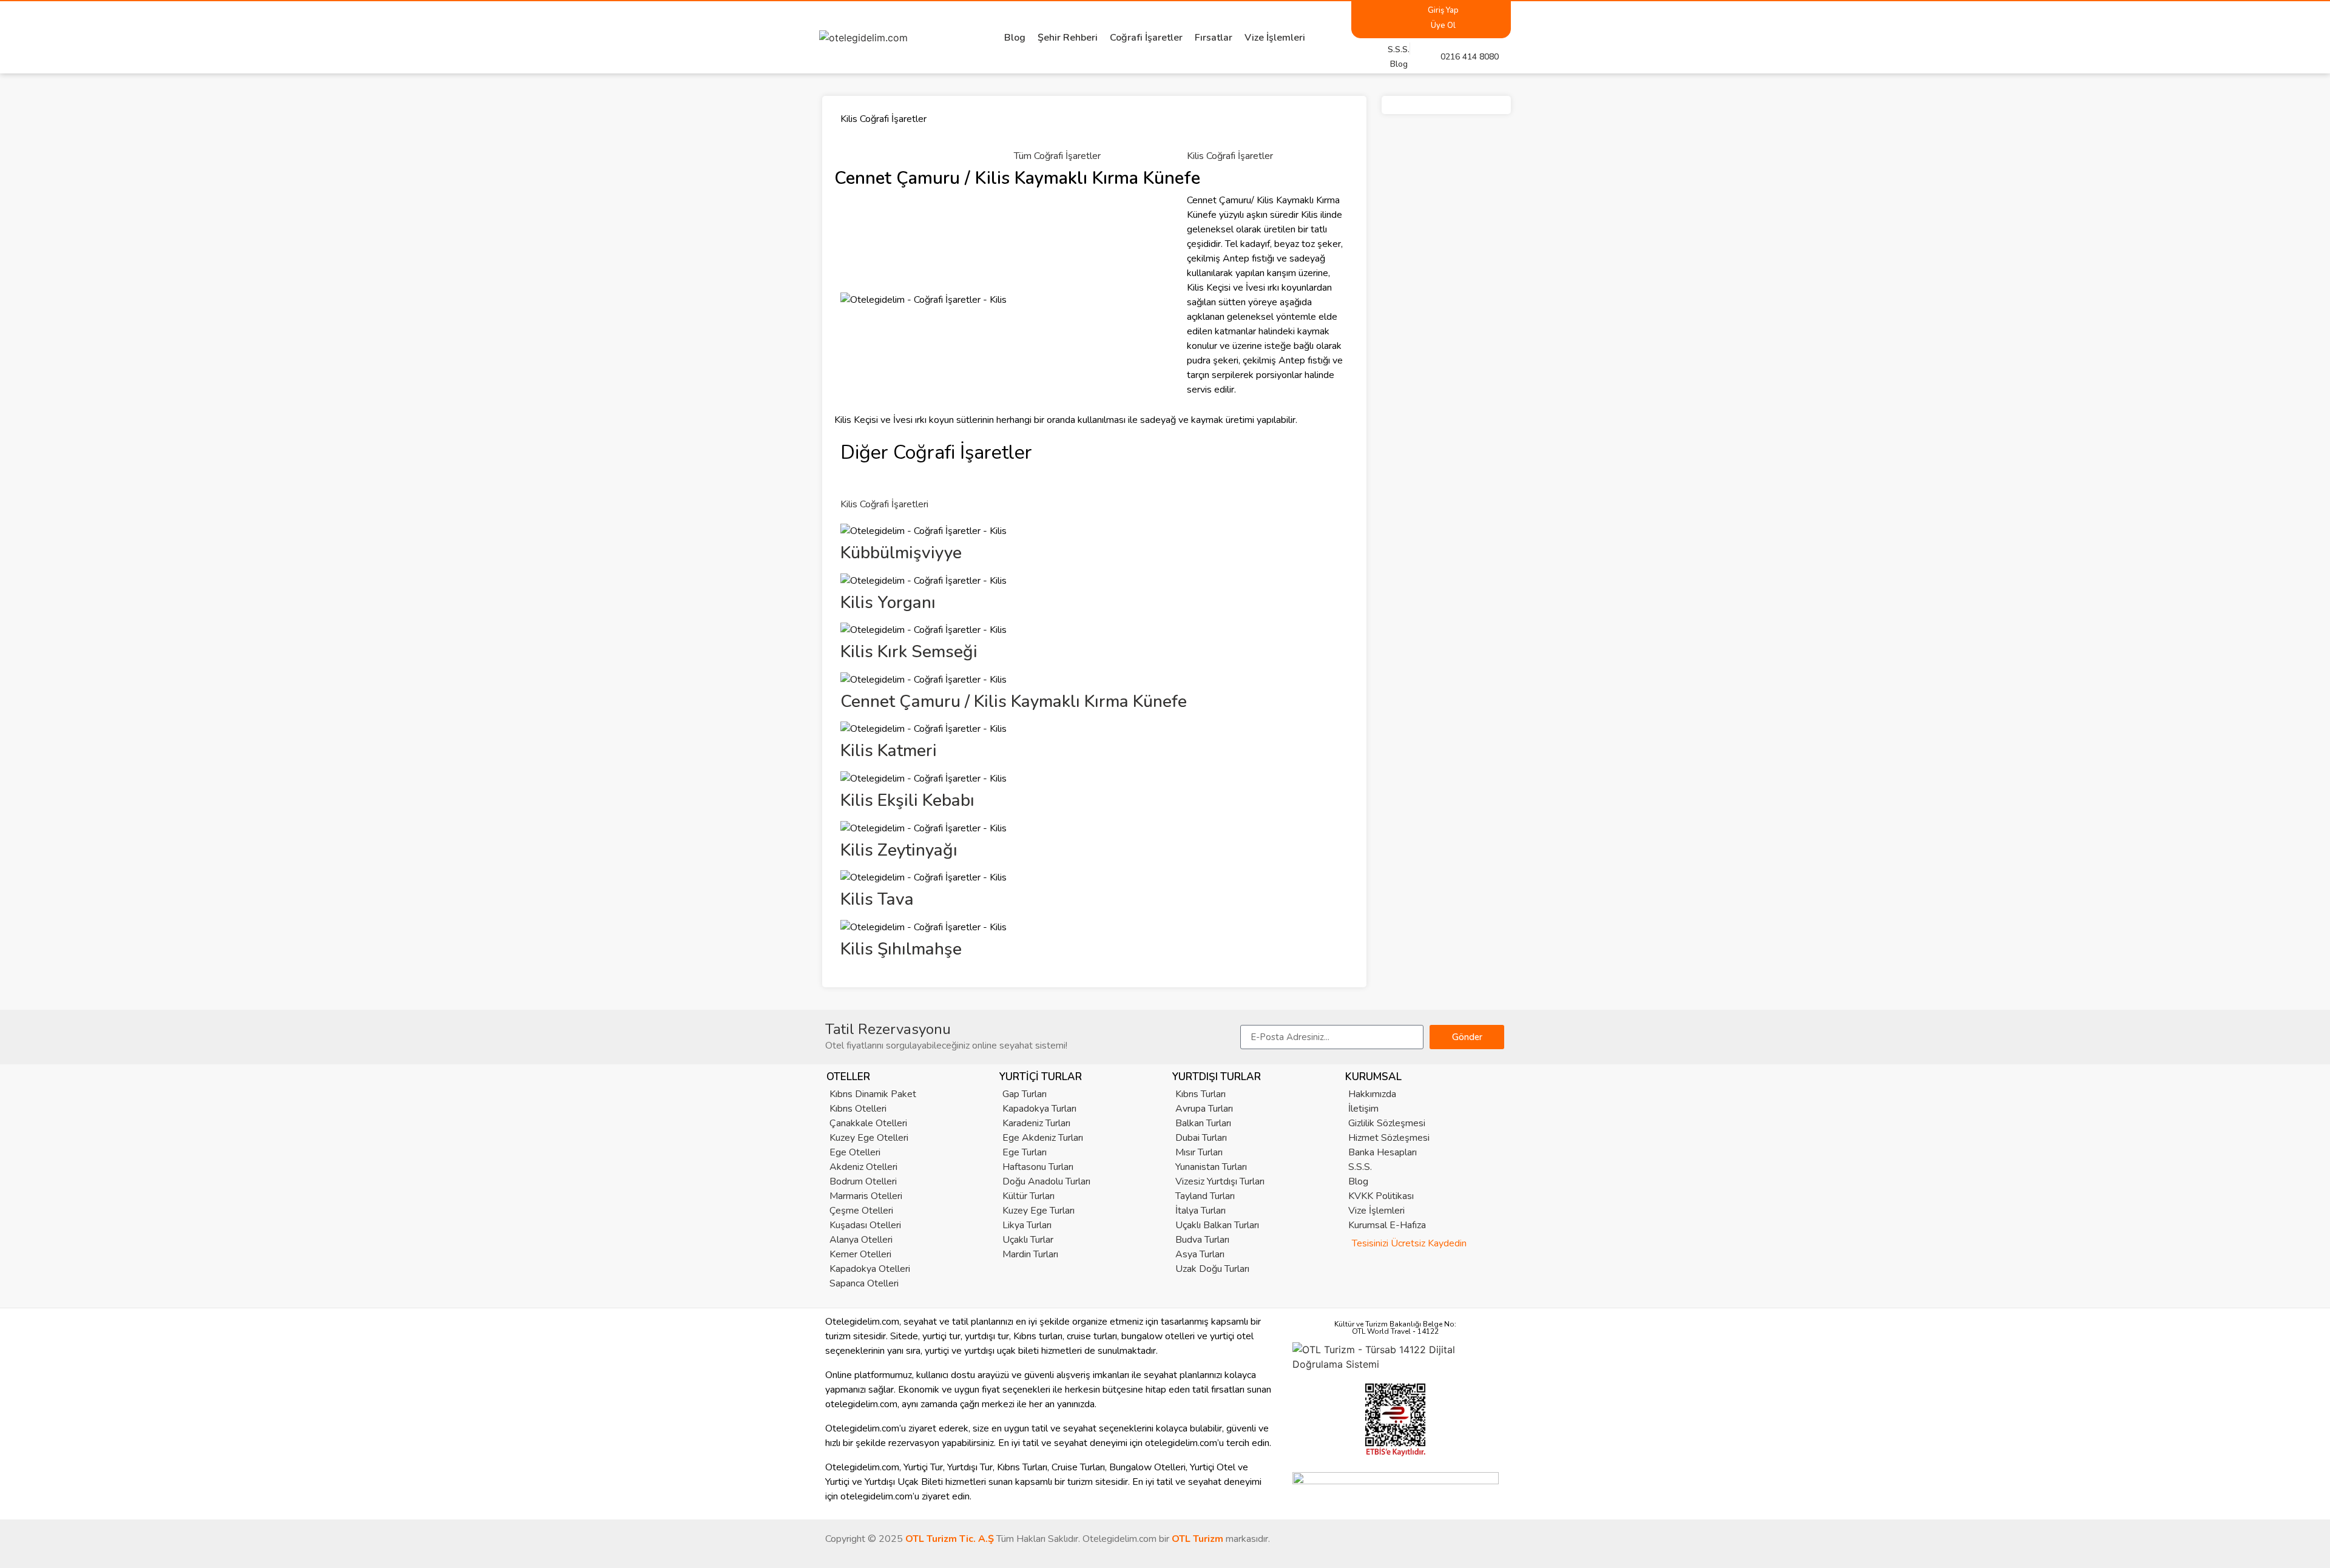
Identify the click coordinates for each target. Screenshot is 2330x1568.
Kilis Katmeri (889, 751)
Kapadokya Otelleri (870, 1269)
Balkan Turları (1203, 1123)
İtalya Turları (1200, 1211)
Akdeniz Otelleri (863, 1167)
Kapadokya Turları (1039, 1109)
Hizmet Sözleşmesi (1389, 1138)
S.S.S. (1360, 1167)
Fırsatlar (1214, 38)
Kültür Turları (1028, 1196)
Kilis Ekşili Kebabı (907, 800)
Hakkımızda (1372, 1094)
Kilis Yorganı (888, 603)
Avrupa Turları (1204, 1109)
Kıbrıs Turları (1200, 1094)
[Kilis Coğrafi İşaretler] (1202, 129)
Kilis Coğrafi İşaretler (1230, 156)
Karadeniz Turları (1036, 1123)
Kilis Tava (877, 899)
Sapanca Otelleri (864, 1283)
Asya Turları (1200, 1254)
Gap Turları (1025, 1094)
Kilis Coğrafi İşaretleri (884, 504)
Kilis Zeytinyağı (899, 850)
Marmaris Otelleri (866, 1196)
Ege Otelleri (855, 1152)
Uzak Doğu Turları (1212, 1269)
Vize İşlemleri (1275, 38)
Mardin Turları (1030, 1254)
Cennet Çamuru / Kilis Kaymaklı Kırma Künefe (1014, 701)
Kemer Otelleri (860, 1254)
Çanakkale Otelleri (868, 1123)
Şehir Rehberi (1068, 38)
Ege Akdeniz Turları (1043, 1138)
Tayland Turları (1205, 1196)
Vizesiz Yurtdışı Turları (1220, 1181)
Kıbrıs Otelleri (858, 1109)
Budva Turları (1202, 1240)
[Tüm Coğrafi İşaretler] (1029, 129)
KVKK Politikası (1381, 1196)
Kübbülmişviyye (901, 553)
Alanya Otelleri (861, 1240)
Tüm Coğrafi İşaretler (1057, 156)
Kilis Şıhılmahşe (901, 949)
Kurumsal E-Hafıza (1387, 1225)
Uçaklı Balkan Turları (1217, 1225)
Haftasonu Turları (1038, 1167)
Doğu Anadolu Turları (1046, 1181)
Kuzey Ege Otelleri (869, 1138)
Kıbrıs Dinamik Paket (873, 1094)
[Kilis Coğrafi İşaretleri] (856, 478)
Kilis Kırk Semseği (909, 652)
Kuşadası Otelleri (865, 1225)
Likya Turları (1027, 1225)
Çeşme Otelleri (861, 1211)
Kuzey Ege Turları (1038, 1211)
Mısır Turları (1199, 1152)
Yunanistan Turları (1211, 1167)
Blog (1015, 38)
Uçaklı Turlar (1028, 1240)
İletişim (1363, 1109)
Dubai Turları (1201, 1138)
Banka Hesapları (1383, 1152)
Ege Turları (1025, 1152)
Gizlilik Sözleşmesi (1387, 1123)
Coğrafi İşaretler (1146, 38)
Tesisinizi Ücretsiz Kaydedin (1409, 1243)
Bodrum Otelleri (863, 1181)
